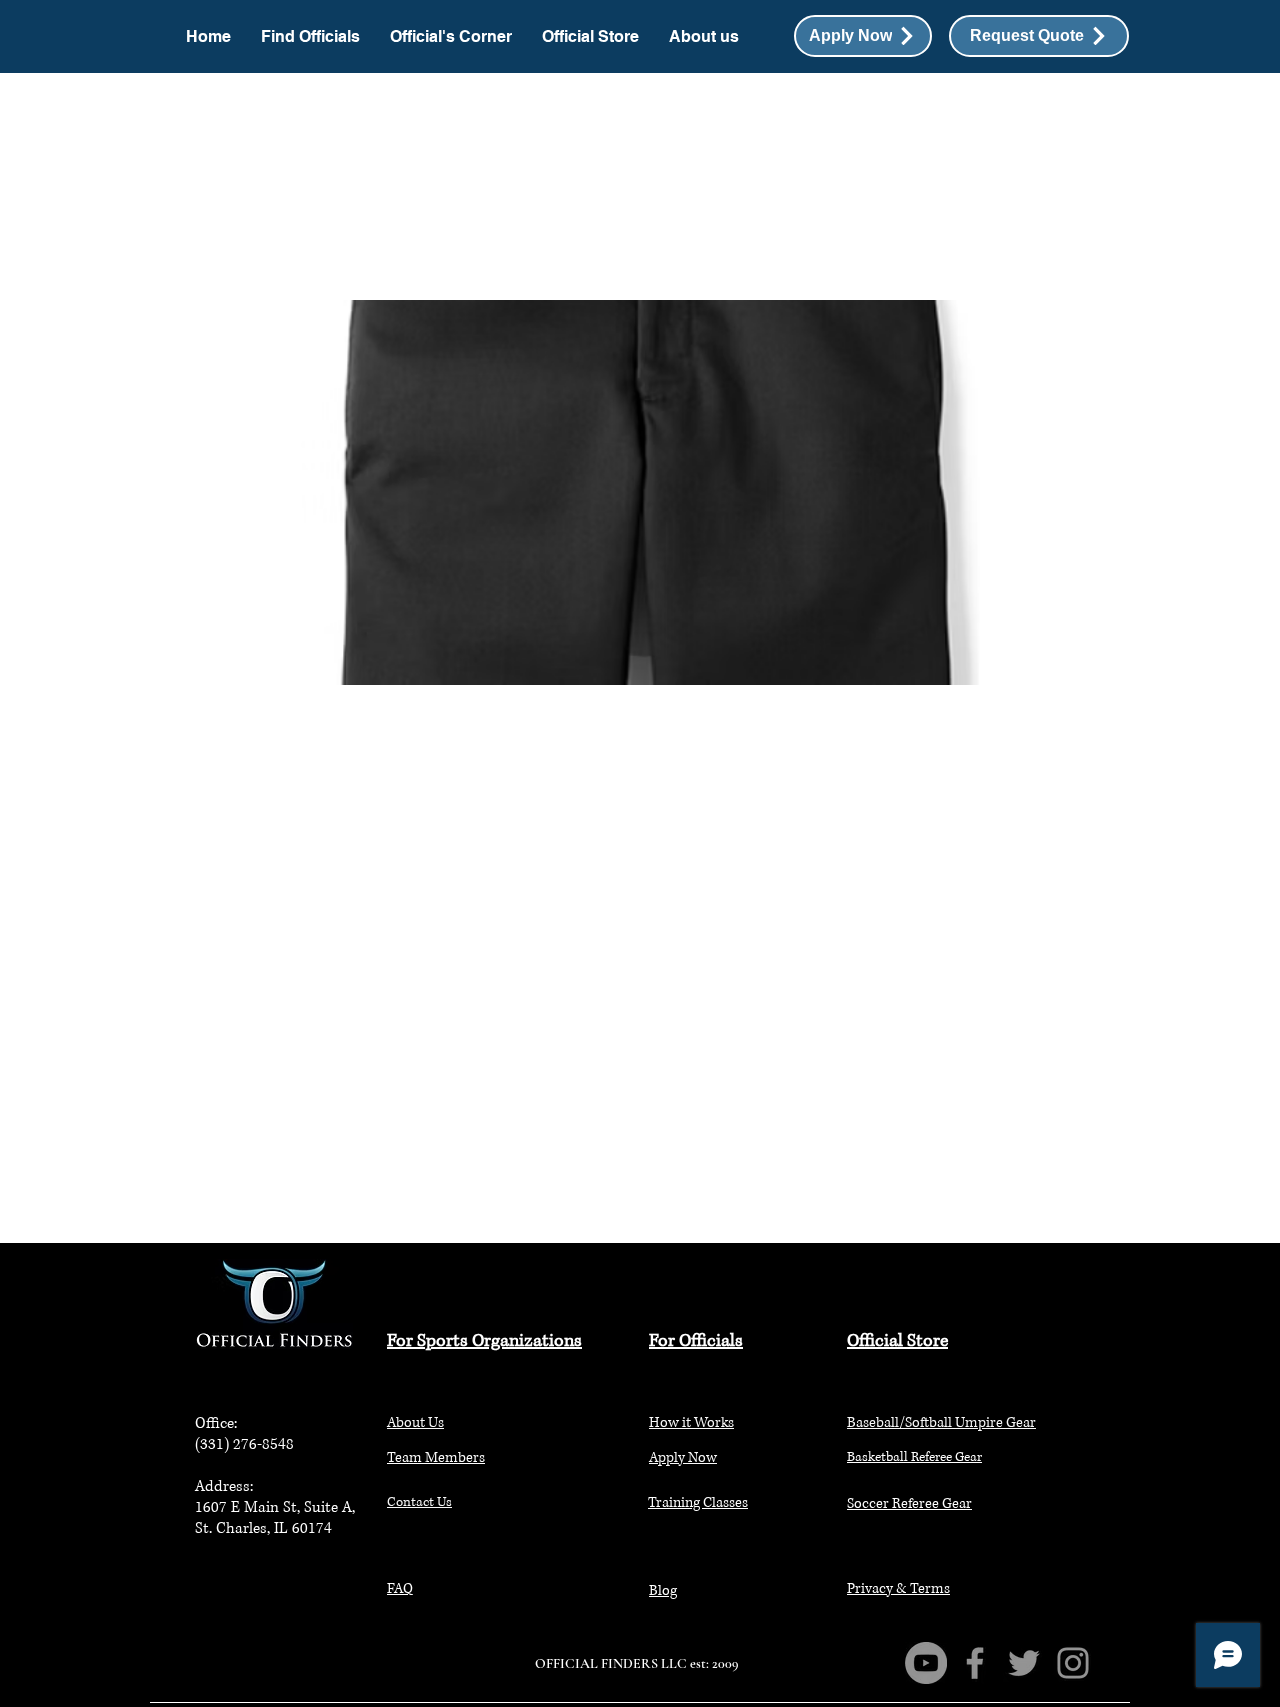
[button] (1039, 36)
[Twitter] (1024, 1663)
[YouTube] (926, 1663)
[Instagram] (1073, 1663)
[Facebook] (975, 1663)
